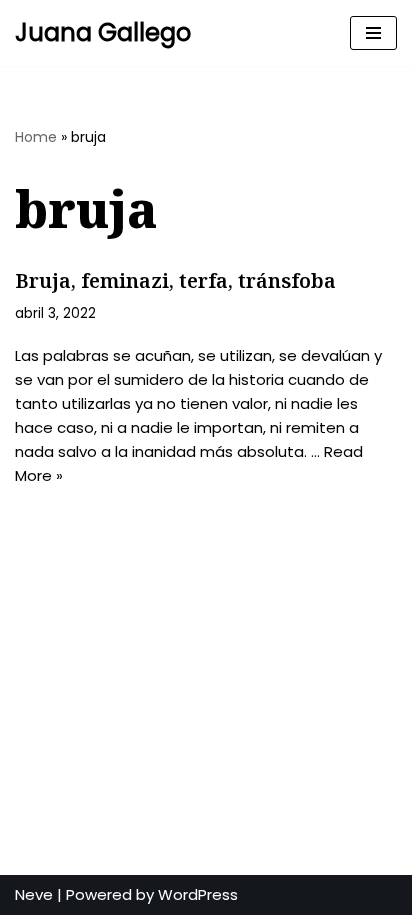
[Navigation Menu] (373, 33)
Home (36, 137)
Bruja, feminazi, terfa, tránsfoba (175, 280)
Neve (34, 894)
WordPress (198, 894)
